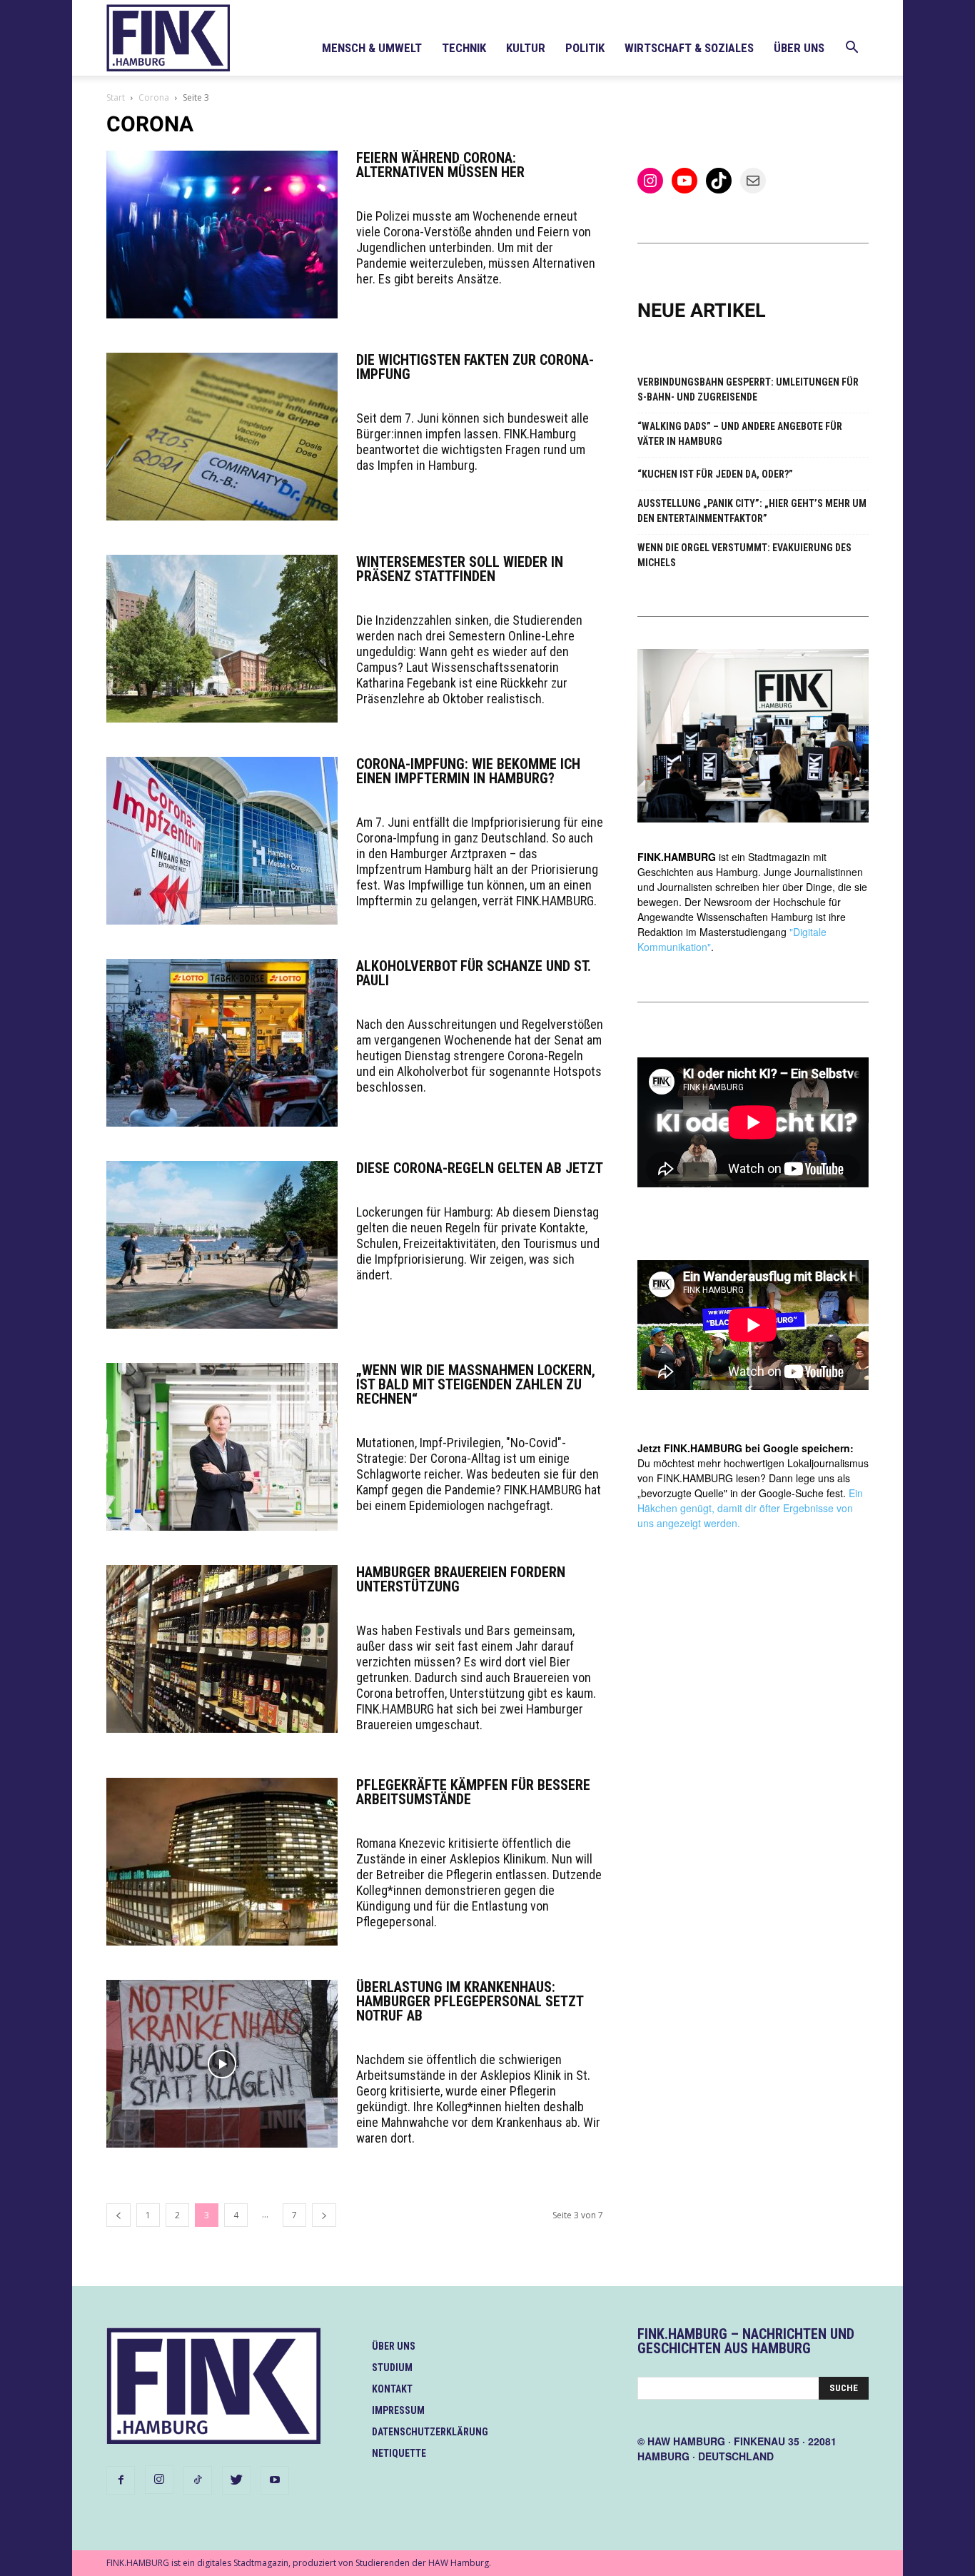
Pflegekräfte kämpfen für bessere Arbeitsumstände (473, 1792)
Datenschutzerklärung (430, 2432)
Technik (464, 48)
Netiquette (399, 2453)
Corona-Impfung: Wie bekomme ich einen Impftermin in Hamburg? (468, 771)
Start (116, 97)
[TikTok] (198, 2480)
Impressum (398, 2410)
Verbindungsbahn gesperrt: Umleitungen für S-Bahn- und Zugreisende (748, 389)
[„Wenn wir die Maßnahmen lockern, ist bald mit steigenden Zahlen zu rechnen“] (222, 1447)
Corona (154, 97)
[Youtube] (275, 2480)
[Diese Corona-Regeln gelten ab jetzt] (222, 1245)
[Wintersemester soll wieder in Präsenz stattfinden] (222, 639)
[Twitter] (236, 2480)
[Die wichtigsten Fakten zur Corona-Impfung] (222, 437)
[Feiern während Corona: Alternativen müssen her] (222, 235)
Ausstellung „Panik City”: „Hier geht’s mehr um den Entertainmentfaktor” (752, 511)
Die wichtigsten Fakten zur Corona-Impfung (475, 367)
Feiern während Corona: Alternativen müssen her (440, 165)
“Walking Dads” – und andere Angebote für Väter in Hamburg (740, 434)
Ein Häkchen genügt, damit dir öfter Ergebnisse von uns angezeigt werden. (750, 1508)
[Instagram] (159, 2480)
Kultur (526, 48)
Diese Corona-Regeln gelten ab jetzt (480, 1168)
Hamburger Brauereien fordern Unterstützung (461, 1579)
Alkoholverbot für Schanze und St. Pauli (474, 973)
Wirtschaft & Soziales (689, 48)
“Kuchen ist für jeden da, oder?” (715, 474)
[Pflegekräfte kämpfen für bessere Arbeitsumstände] (222, 1862)
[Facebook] (121, 2480)
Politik (585, 48)
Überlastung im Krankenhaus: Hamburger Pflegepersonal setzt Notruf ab (470, 2001)
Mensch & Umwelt (372, 48)
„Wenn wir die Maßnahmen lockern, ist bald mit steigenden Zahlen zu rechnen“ (476, 1384)
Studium (392, 2368)
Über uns (799, 48)
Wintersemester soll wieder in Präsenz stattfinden (460, 569)
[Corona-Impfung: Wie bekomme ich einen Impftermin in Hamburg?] (222, 841)
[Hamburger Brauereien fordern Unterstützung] (222, 1649)
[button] (852, 49)
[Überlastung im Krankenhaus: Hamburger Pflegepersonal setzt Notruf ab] (222, 2064)
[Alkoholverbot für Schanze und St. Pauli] (222, 1043)
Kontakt (392, 2389)
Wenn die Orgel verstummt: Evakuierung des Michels (744, 555)
